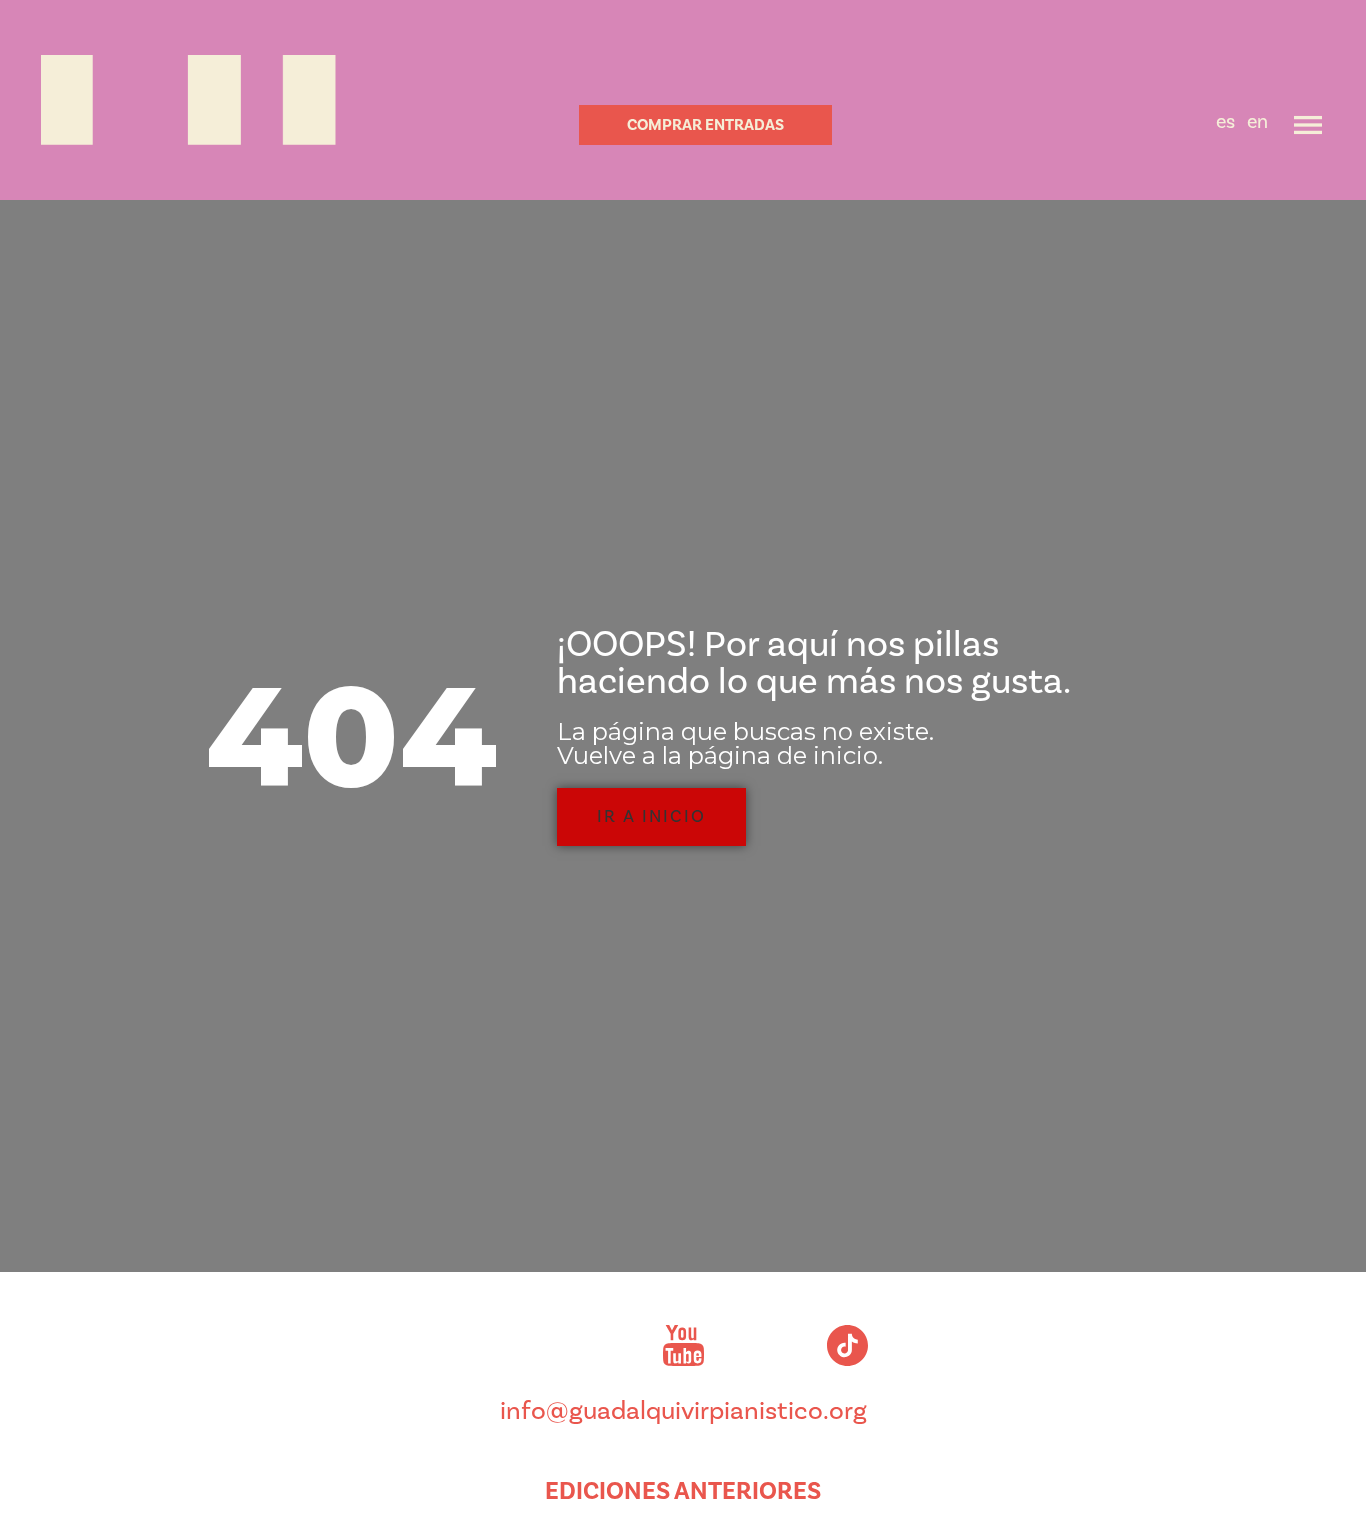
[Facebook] (601, 1345)
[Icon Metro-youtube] (683, 1345)
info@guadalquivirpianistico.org (683, 1411)
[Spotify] (765, 1345)
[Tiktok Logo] (847, 1345)
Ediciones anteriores (683, 1491)
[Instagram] (519, 1345)
